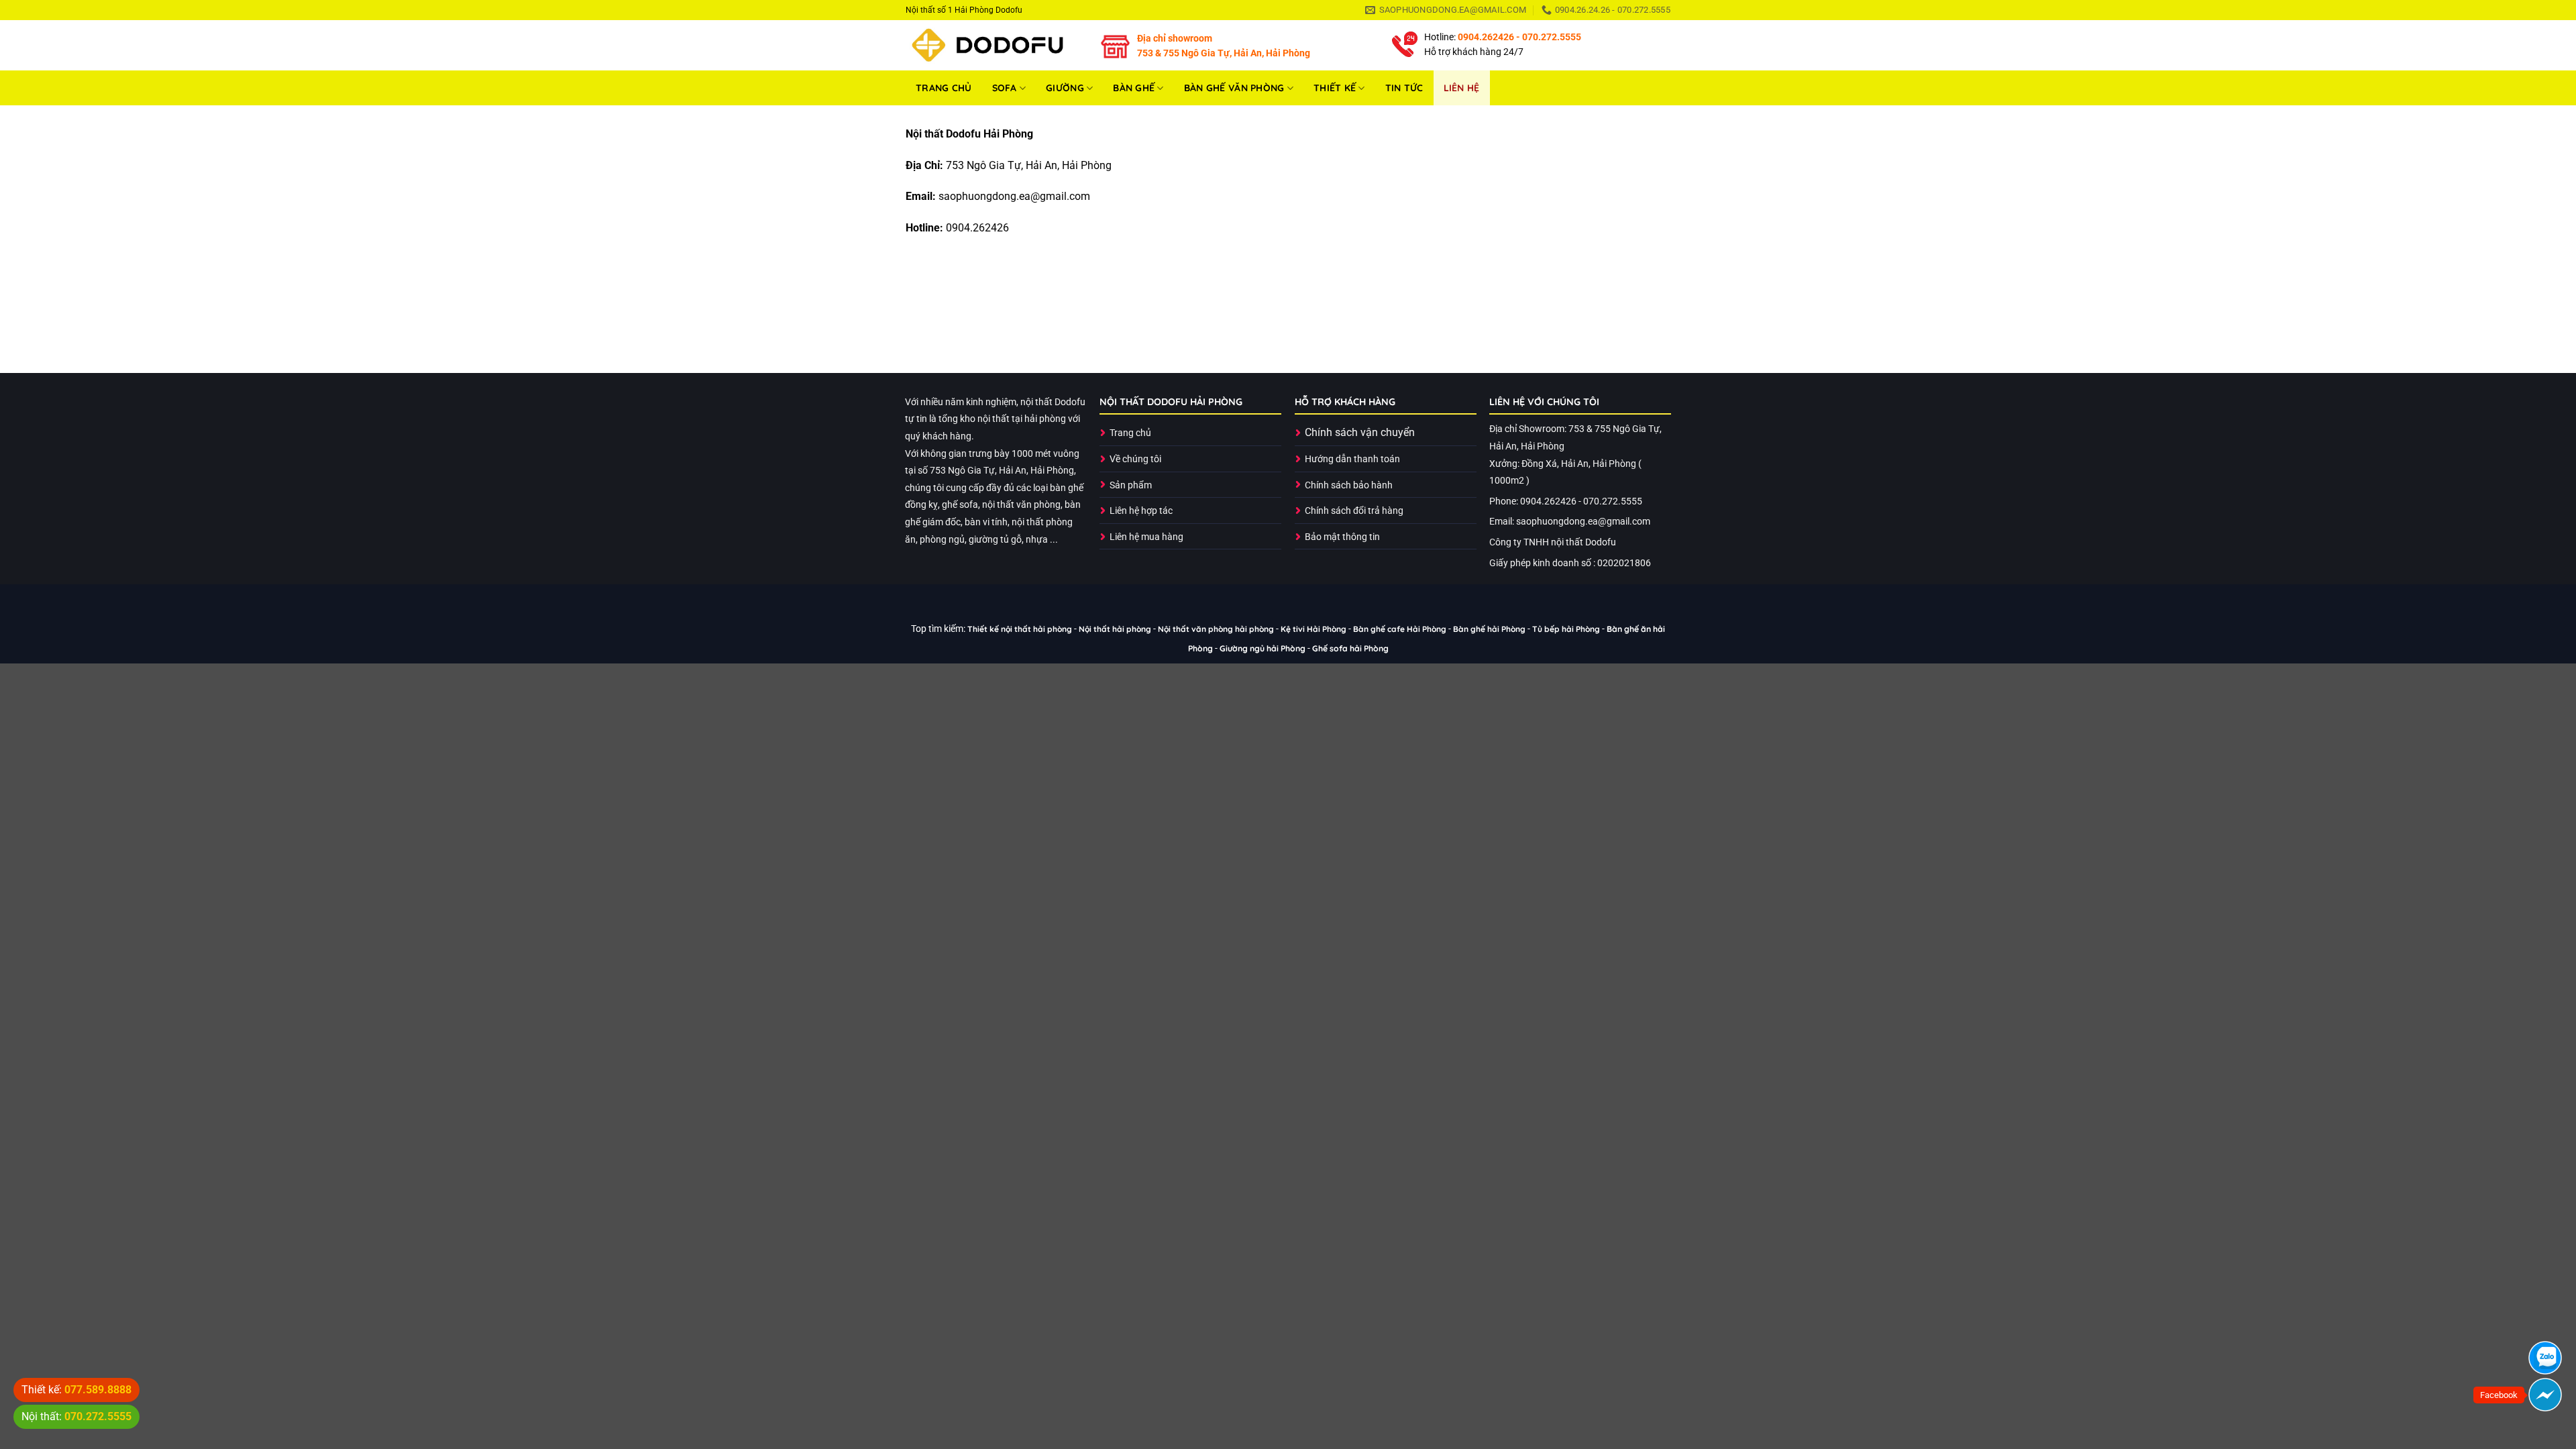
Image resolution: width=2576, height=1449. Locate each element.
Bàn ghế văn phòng (1234, 88)
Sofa (1005, 88)
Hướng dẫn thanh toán (1352, 459)
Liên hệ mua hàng (1146, 537)
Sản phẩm (1131, 485)
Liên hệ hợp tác (1141, 511)
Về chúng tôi (1135, 459)
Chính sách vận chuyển (1360, 432)
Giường (1065, 88)
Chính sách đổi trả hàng (1354, 511)
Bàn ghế (1134, 88)
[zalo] (2545, 1358)
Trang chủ (944, 88)
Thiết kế (1335, 88)
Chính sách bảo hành (1349, 485)
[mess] (2545, 1395)
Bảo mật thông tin (1342, 537)
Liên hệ (1462, 88)
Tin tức (1404, 88)
